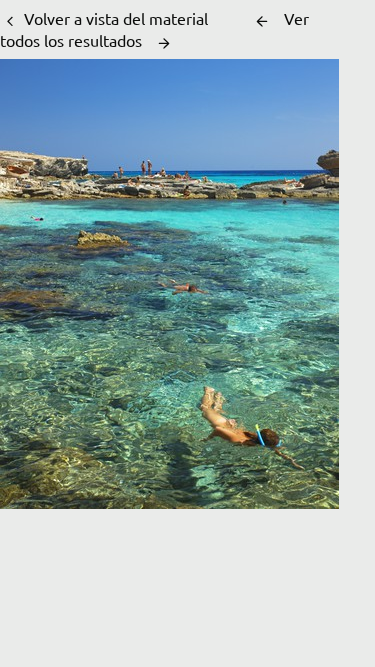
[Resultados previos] (262, 21)
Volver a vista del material (116, 18)
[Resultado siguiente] (164, 43)
